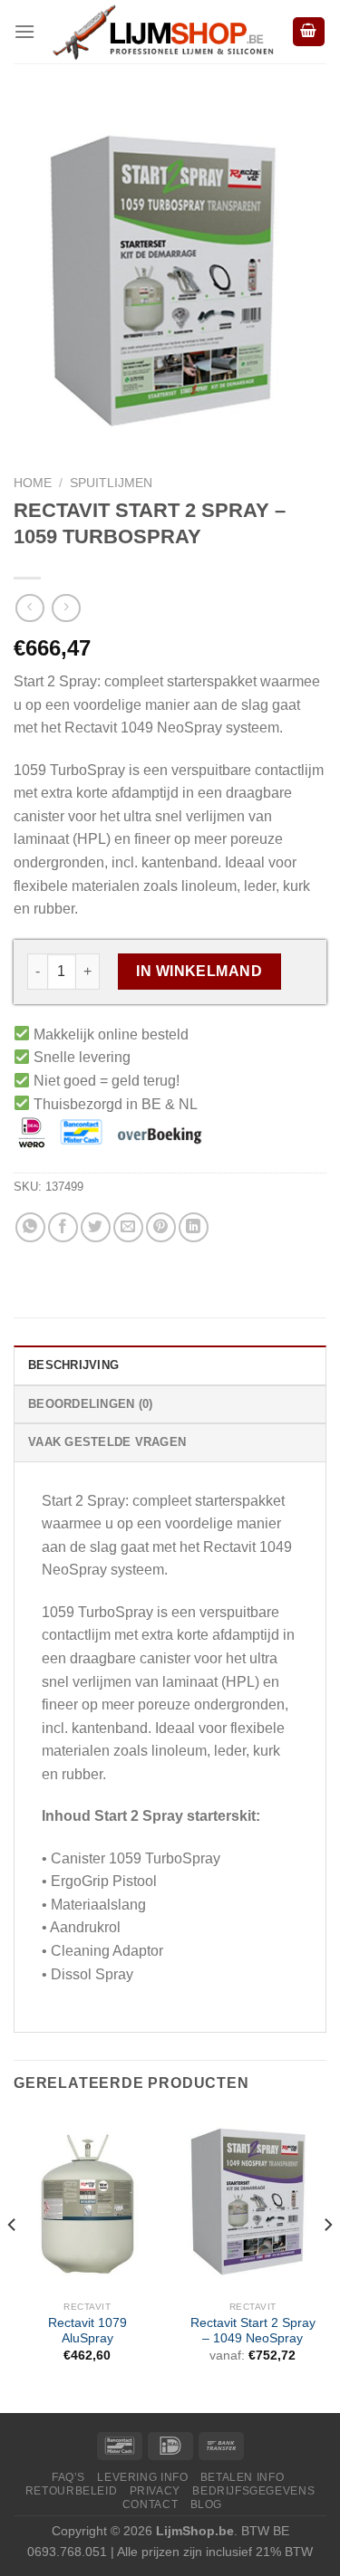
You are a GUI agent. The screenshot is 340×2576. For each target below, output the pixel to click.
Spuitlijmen (111, 483)
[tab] (170, 1365)
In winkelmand (199, 971)
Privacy (155, 2490)
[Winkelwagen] (309, 32)
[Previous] (13, 2261)
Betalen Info (242, 2477)
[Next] (327, 2261)
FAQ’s (68, 2477)
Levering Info (142, 2477)
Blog (206, 2504)
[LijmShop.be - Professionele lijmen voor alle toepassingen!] (163, 32)
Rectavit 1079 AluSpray (87, 2331)
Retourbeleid (71, 2490)
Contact (150, 2504)
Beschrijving (73, 1365)
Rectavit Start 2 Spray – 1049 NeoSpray (253, 2331)
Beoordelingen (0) (90, 1404)
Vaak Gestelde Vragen (107, 1442)
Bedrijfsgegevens (253, 2490)
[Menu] (24, 31)
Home (33, 483)
